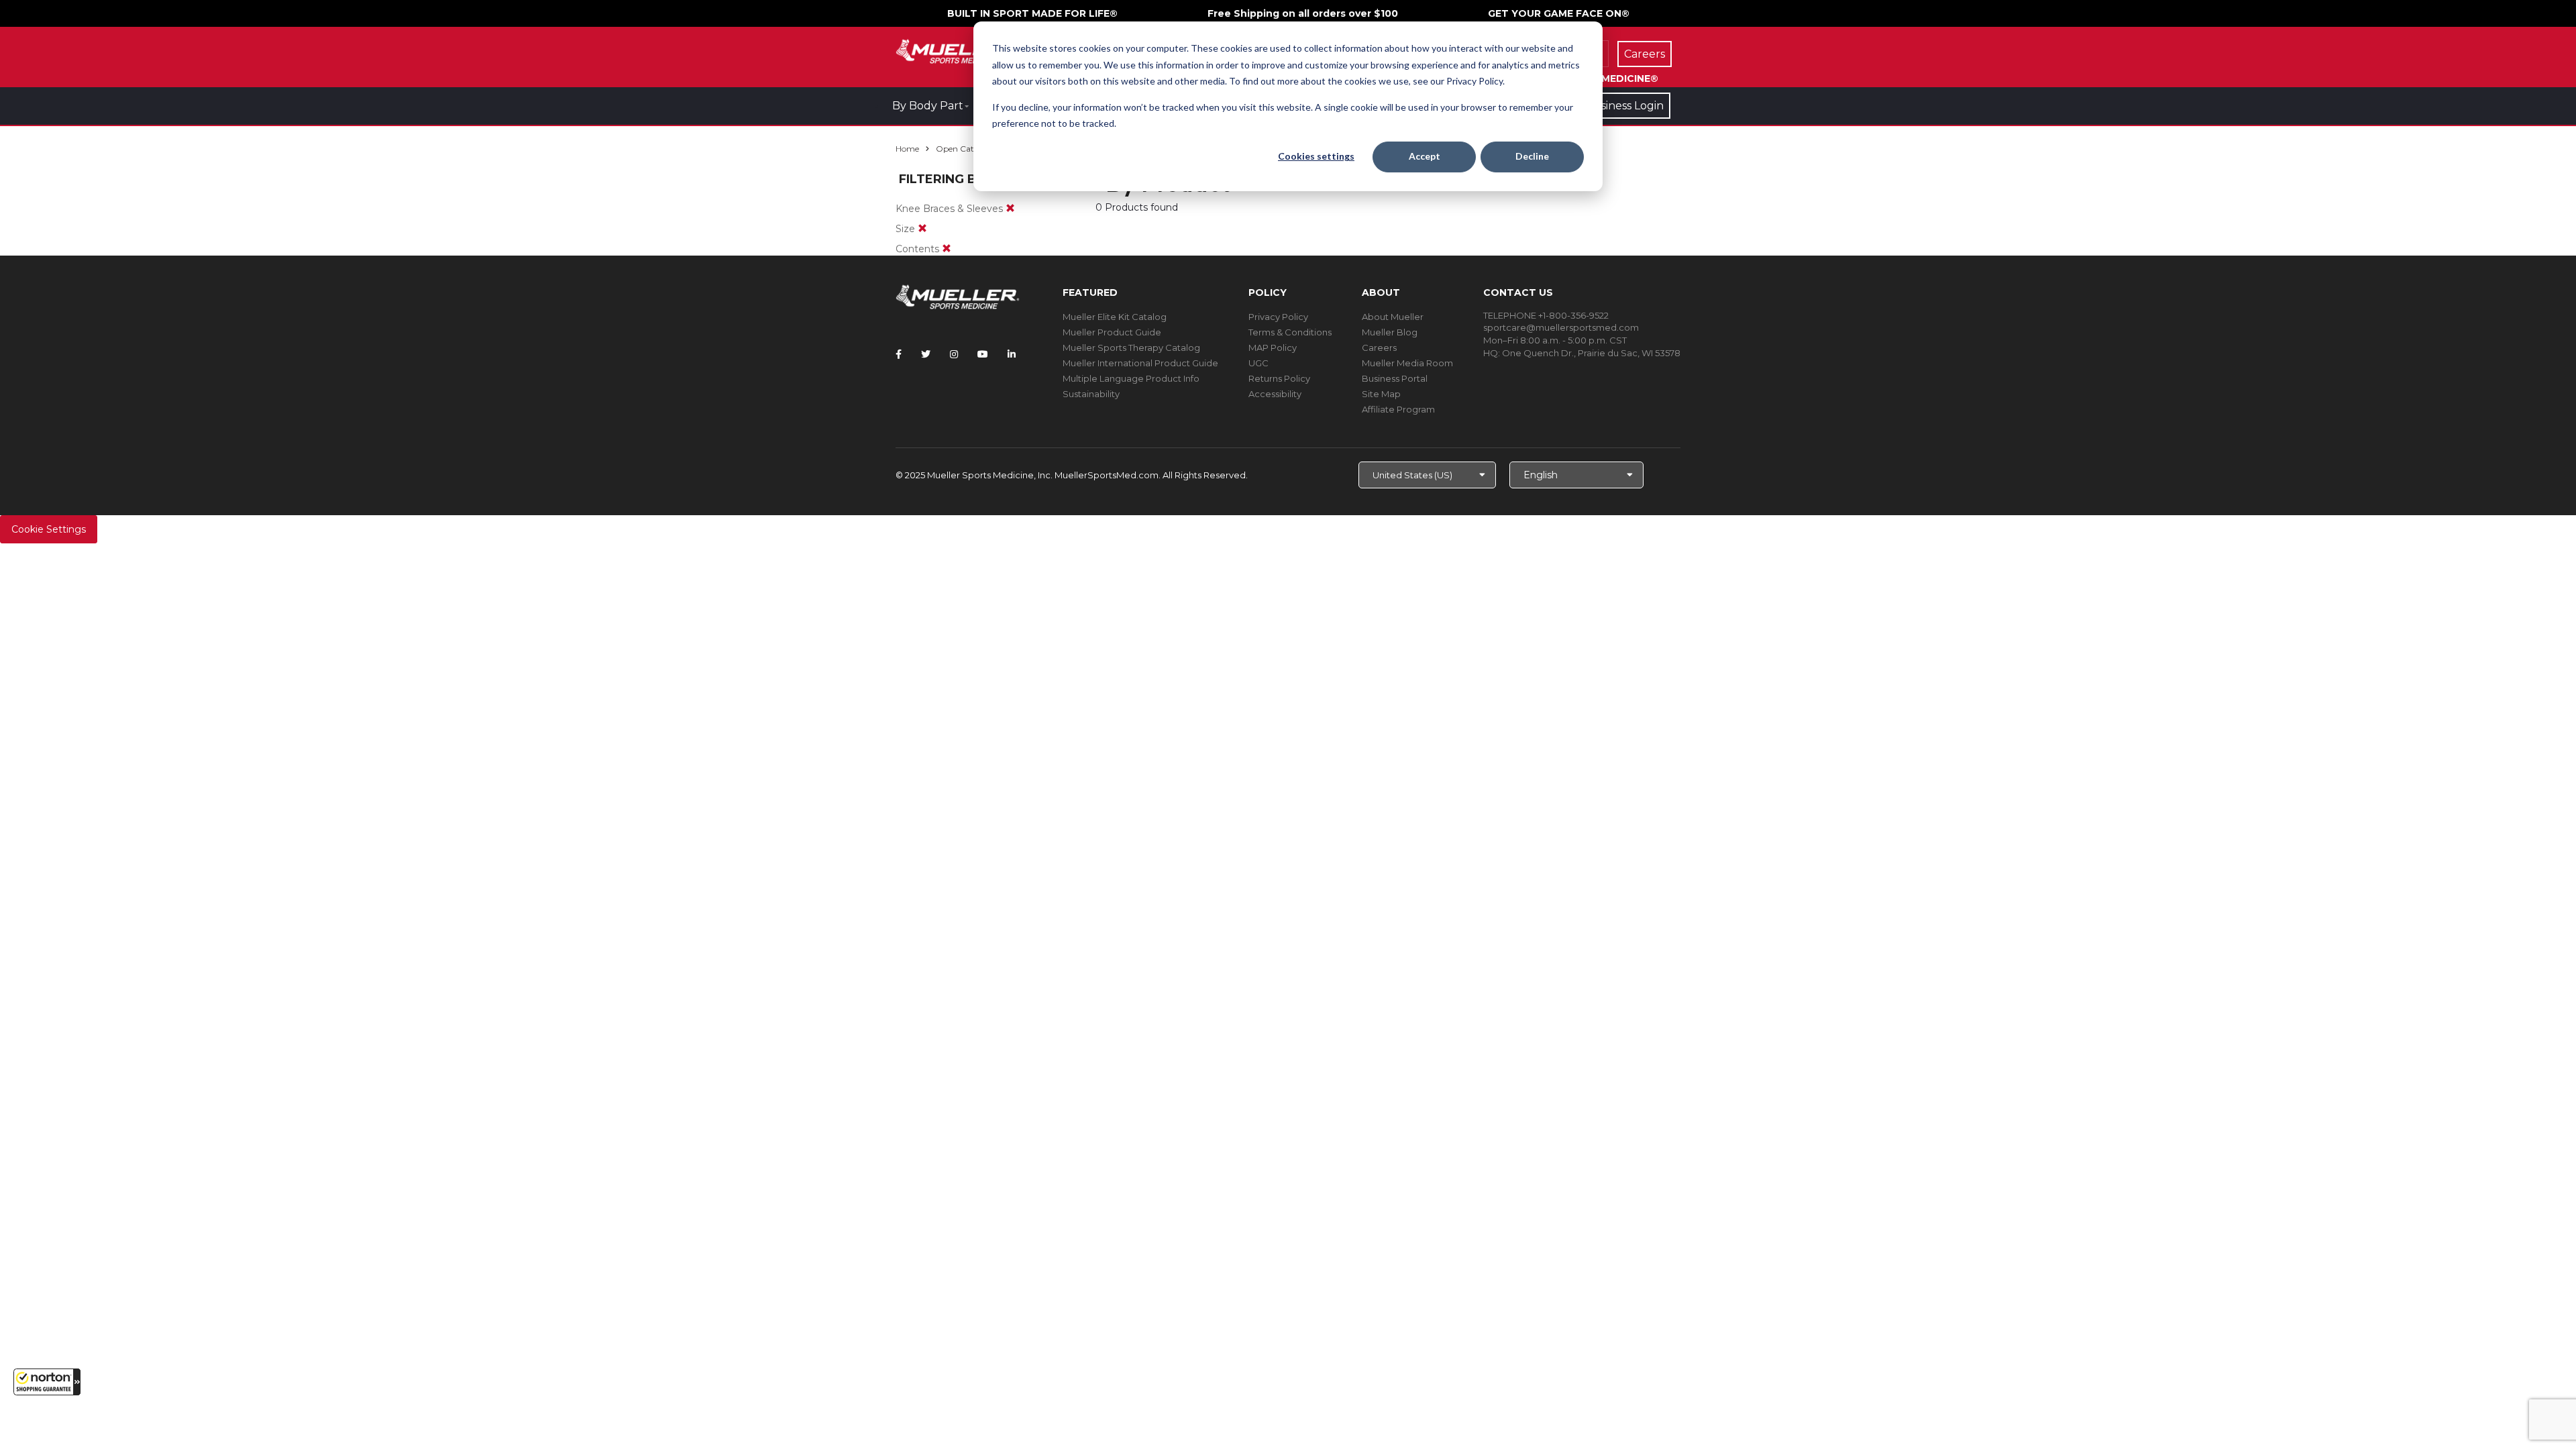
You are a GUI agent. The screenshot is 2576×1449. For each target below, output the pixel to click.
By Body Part (928, 106)
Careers (1379, 347)
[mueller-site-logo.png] (958, 50)
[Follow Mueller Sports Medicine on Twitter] (926, 354)
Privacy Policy (1278, 317)
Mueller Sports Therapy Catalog (1131, 347)
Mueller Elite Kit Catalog (1115, 317)
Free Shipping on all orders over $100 (1303, 13)
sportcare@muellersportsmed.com (1561, 327)
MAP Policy (1273, 347)
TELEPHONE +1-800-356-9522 (1546, 315)
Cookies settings (1316, 156)
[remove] (1010, 209)
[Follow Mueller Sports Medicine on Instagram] (954, 354)
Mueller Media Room (1407, 363)
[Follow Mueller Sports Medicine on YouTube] (983, 354)
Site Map (1381, 394)
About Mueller (1393, 317)
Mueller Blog (1390, 332)
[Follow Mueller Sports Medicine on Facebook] (899, 354)
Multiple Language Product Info (1131, 378)
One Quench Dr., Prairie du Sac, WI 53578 (1591, 353)
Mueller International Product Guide (1140, 363)
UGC (1258, 363)
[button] (47, 1382)
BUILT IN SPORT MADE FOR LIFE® (1032, 13)
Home (907, 149)
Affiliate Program (1398, 409)
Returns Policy (1279, 378)
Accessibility (1275, 394)
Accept (1425, 156)
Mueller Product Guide (1112, 332)
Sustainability (1091, 394)
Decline (1532, 156)
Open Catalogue (968, 149)
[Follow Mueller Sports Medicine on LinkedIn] (1012, 354)
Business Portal (1395, 378)
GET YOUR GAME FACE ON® (1559, 13)
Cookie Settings (49, 529)
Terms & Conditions (1290, 332)
